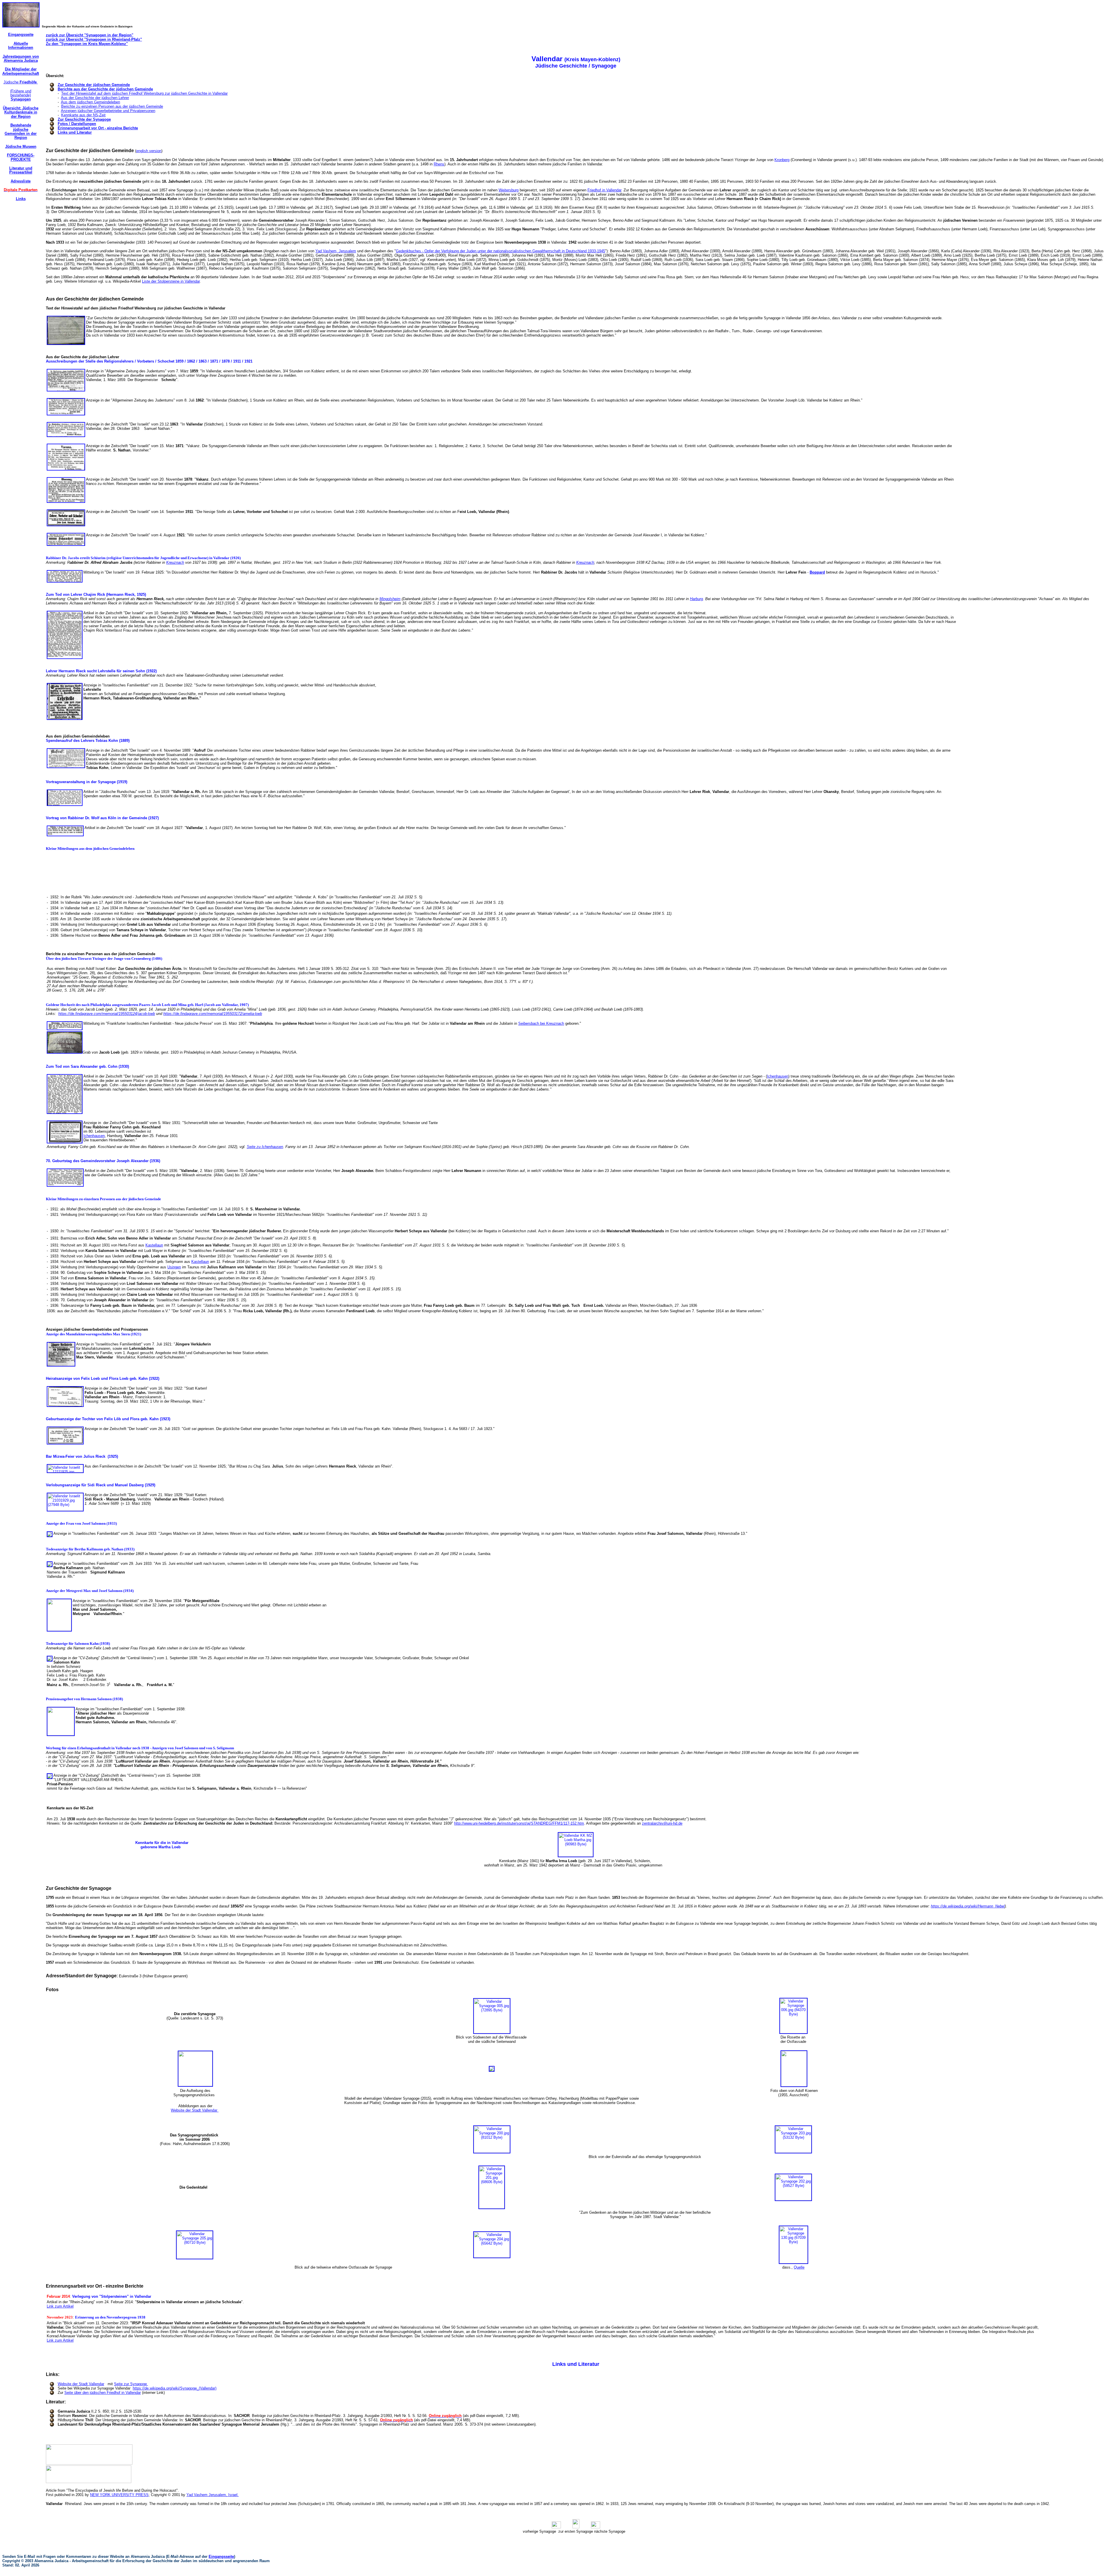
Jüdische (21, 82)
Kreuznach (175, 562)
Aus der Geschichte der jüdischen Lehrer (95, 98)
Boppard (817, 572)
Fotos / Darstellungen (77, 124)
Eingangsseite (221, 2557)
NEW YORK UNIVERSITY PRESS (119, 2495)
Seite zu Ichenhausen (265, 1147)
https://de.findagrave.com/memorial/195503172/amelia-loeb (213, 1014)
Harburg (696, 599)
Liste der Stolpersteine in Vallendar (171, 281)
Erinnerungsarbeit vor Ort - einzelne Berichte (98, 128)
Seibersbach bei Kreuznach (541, 1023)
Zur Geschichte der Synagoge (84, 119)
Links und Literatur (75, 132)
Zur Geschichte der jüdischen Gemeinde (94, 85)
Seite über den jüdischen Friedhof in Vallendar (103, 2393)
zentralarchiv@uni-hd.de (662, 1823)
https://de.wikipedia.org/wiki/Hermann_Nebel (968, 1906)
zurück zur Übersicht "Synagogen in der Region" (90, 35)
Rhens (439, 164)
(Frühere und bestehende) (21, 95)
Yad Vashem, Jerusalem (336, 251)
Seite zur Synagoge (131, 2384)
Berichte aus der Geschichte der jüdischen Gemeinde (105, 89)
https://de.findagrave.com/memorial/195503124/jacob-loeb (107, 1014)
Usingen (174, 1267)
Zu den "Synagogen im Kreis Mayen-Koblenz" (87, 44)
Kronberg (782, 160)
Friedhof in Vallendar (604, 190)
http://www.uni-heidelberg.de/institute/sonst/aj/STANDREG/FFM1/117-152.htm (519, 1823)
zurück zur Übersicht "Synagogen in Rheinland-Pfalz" (94, 39)
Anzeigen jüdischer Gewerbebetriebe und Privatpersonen (108, 111)
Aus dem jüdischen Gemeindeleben (90, 102)
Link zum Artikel (60, 2306)
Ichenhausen (778, 1076)
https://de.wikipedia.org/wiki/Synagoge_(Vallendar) (175, 2388)
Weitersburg (509, 190)
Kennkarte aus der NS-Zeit (83, 115)
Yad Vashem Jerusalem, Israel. (213, 2495)
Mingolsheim (390, 599)
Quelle (799, 2267)
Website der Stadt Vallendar (195, 2110)
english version (149, 151)
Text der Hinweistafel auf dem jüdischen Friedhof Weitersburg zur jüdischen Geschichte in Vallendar (144, 93)
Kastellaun (154, 1245)
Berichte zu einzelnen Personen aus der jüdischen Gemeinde (112, 106)
